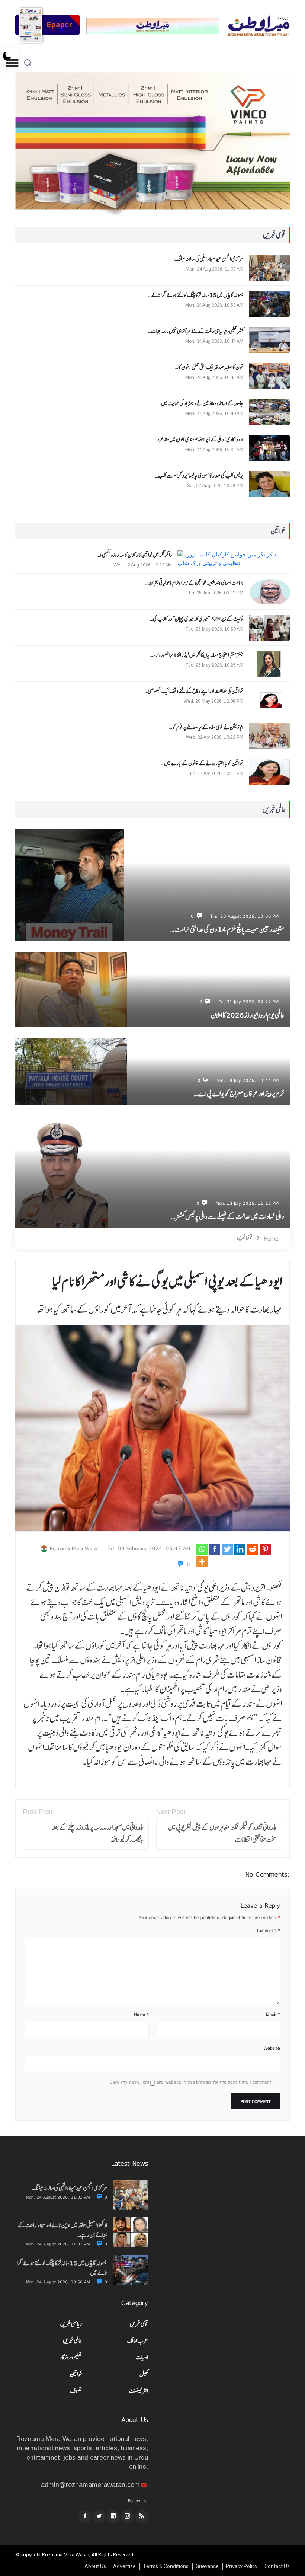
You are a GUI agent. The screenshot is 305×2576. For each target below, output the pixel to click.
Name (141, 2014)
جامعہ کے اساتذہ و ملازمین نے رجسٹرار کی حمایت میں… (201, 403)
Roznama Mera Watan (75, 1548)
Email (273, 2014)
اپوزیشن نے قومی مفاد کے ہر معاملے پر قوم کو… (206, 727)
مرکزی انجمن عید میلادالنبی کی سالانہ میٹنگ (209, 259)
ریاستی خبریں (71, 2324)
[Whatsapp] (202, 1549)
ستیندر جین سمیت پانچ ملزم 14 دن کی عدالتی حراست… (227, 930)
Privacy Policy (242, 2567)
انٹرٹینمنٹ (139, 2391)
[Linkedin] (240, 1549)
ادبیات (142, 2357)
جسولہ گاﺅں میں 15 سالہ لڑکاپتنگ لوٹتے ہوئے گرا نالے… (196, 295)
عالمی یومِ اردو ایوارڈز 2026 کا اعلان (248, 1015)
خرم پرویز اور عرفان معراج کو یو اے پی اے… (239, 1094)
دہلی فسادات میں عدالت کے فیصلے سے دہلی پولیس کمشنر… (228, 1217)
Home (271, 1238)
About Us (95, 2567)
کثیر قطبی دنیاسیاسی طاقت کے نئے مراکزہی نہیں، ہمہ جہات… (196, 331)
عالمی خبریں (72, 2341)
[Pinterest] (265, 1549)
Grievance (207, 2567)
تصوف (76, 2391)
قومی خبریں (245, 1237)
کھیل (144, 2374)
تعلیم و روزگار (71, 2357)
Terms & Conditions (166, 2567)
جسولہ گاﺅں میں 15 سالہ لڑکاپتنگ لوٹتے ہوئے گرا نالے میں (62, 2268)
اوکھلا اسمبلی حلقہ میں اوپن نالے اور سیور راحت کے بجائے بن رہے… (62, 2230)
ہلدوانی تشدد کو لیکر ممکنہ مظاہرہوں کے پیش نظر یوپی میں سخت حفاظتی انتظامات (222, 1833)
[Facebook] (215, 1549)
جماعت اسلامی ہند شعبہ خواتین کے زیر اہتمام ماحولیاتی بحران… (194, 583)
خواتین (76, 2374)
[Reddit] (253, 1549)
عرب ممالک (138, 2341)
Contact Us (277, 2567)
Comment (269, 1931)
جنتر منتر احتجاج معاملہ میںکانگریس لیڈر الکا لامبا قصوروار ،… (197, 655)
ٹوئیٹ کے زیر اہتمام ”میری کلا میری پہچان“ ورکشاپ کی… (197, 619)
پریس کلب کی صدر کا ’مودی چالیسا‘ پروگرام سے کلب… (199, 476)
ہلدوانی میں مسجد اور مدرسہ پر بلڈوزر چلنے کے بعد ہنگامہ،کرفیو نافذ (98, 1833)
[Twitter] (227, 1549)
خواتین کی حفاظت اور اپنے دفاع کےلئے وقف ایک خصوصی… (194, 691)
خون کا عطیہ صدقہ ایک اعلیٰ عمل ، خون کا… (209, 367)
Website (272, 2048)
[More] (202, 1562)
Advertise (124, 2567)
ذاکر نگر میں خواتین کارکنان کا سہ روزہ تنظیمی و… (134, 555)
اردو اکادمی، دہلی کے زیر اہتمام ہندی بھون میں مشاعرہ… (199, 440)
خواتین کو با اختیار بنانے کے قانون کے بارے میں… (202, 763)
